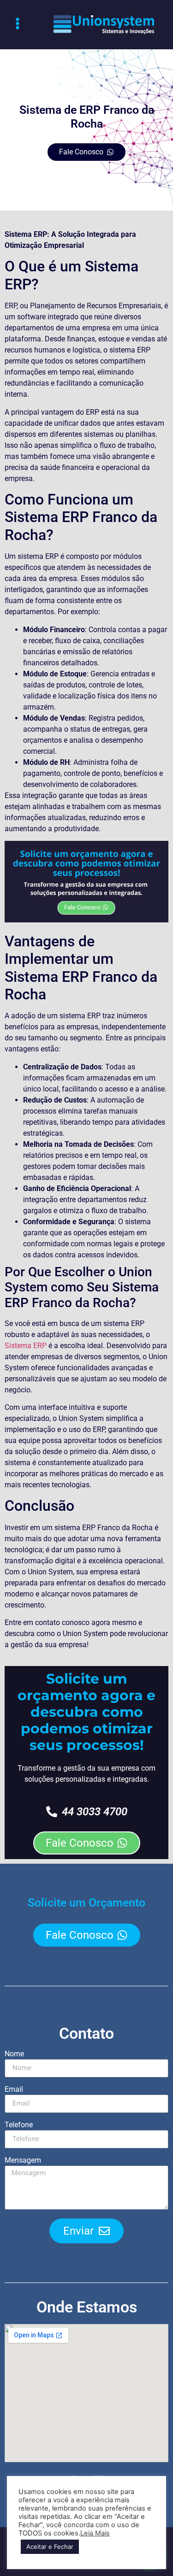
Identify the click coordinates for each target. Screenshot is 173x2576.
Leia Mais (95, 2533)
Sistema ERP (26, 1346)
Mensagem (23, 2161)
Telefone (19, 2125)
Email (14, 2090)
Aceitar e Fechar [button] (50, 2547)
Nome (14, 2054)
